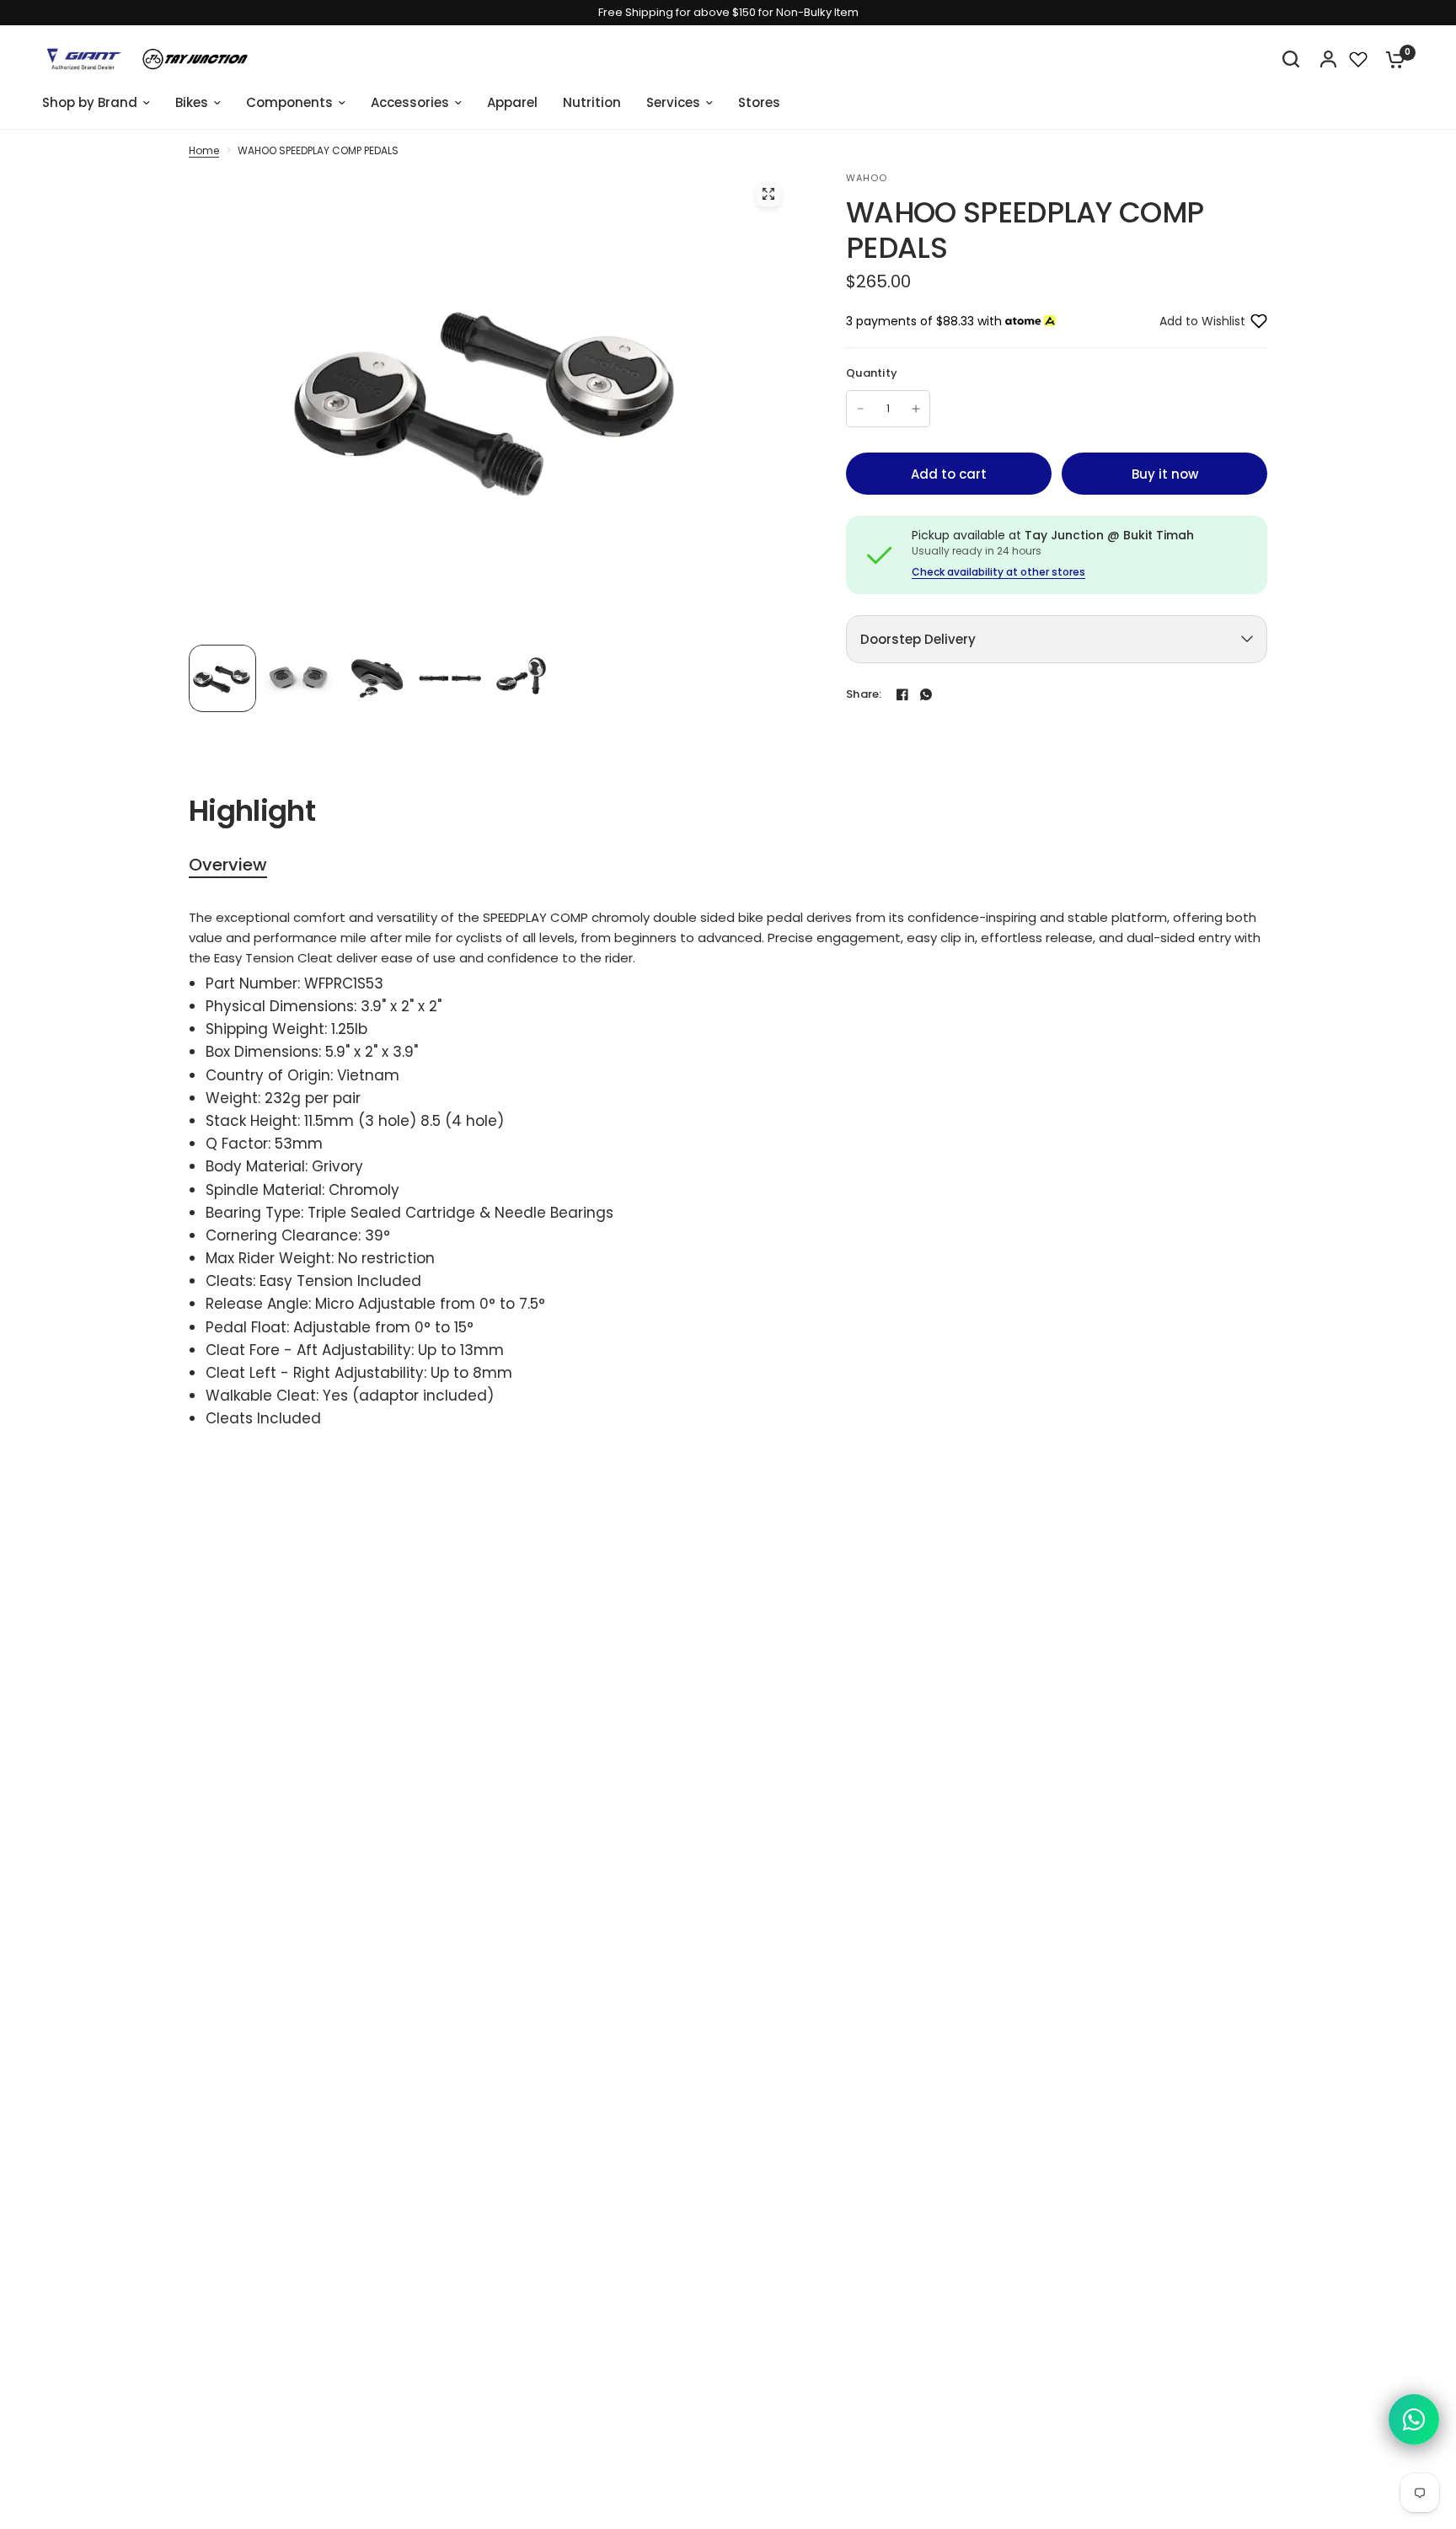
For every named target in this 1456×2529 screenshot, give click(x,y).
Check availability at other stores (998, 572)
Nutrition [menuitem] (592, 102)
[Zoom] (768, 194)
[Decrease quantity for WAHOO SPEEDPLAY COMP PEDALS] (860, 409)
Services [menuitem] (673, 102)
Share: (864, 694)
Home (204, 150)
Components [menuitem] (289, 102)
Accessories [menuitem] (410, 102)
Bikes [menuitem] (192, 102)
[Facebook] (902, 694)
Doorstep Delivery (918, 639)
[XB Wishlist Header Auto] (1358, 59)
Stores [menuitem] (759, 102)
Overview (228, 865)
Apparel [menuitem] (512, 102)
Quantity (872, 373)
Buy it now (1165, 474)
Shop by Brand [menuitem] (90, 102)
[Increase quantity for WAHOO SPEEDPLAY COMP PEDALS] (916, 409)
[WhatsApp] (926, 694)
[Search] (1291, 59)
